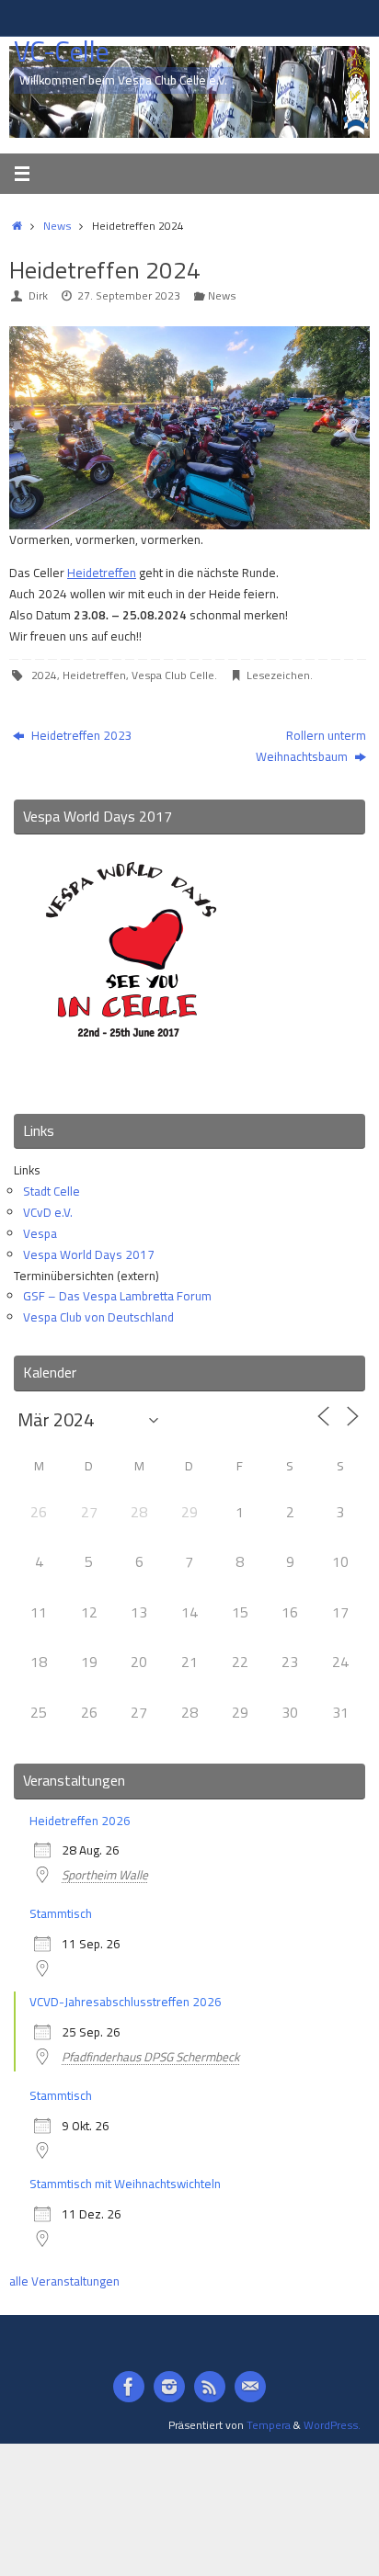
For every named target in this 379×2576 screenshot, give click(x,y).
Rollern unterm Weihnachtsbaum (311, 746)
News (57, 226)
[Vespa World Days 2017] (131, 1075)
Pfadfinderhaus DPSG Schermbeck (150, 2057)
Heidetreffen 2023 (80, 735)
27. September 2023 (129, 295)
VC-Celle (61, 52)
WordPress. (332, 2425)
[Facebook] (129, 2387)
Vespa (40, 1233)
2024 (44, 675)
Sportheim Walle (105, 1875)
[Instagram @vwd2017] (169, 2387)
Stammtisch (61, 1913)
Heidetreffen (102, 573)
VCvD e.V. (48, 1212)
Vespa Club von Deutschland (98, 1317)
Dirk (38, 295)
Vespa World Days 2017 (89, 1254)
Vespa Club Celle (173, 675)
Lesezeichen (278, 675)
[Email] (250, 2387)
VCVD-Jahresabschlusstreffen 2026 (126, 2002)
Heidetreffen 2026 (80, 1821)
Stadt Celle (52, 1191)
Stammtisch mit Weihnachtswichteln (125, 2184)
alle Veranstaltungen (64, 2281)
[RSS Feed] (210, 2387)
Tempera (269, 2425)
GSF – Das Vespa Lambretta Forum (117, 1296)
